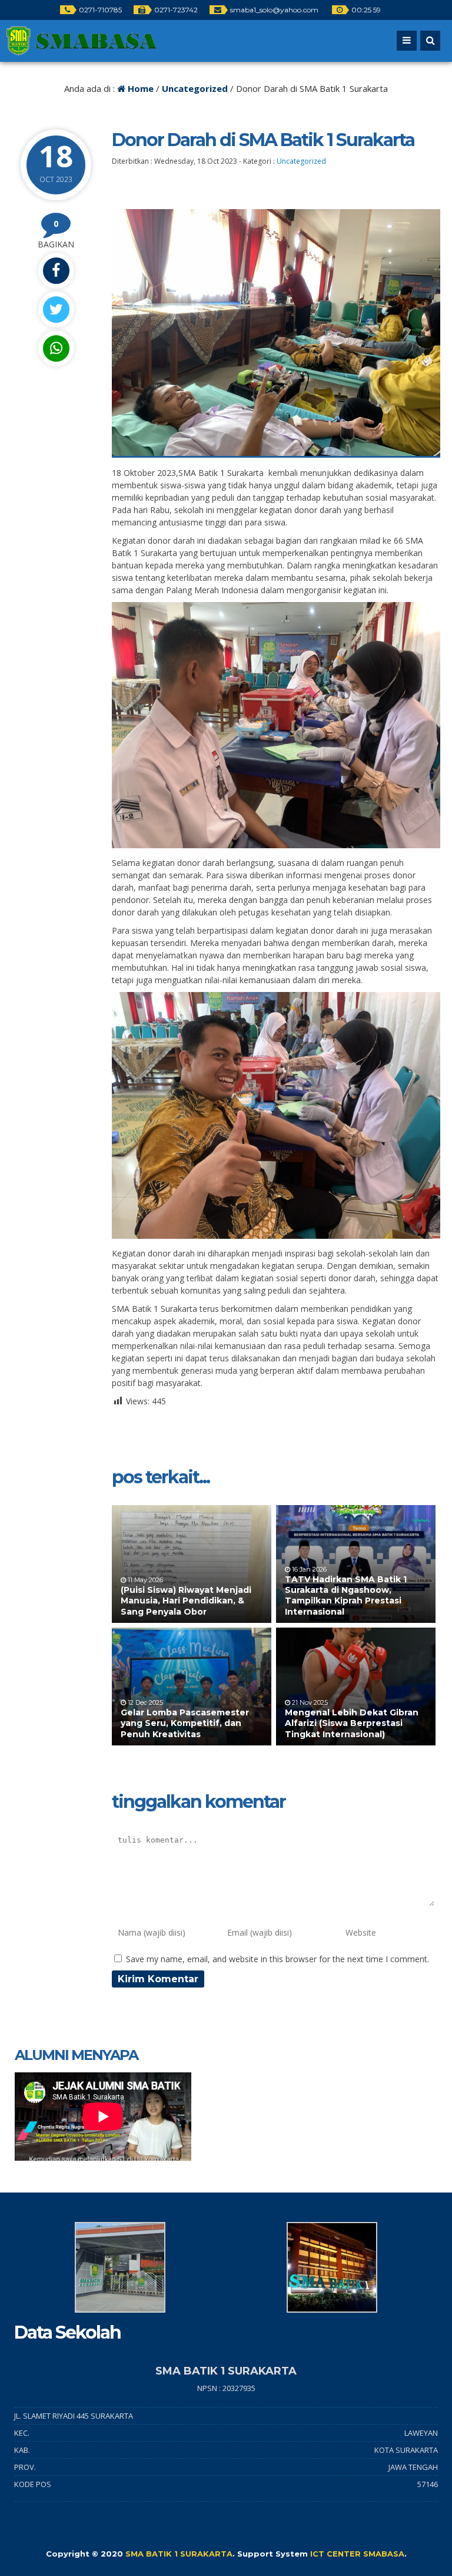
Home (139, 88)
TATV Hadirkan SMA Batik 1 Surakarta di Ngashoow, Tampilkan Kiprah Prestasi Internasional (346, 1595)
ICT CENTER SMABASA (357, 2554)
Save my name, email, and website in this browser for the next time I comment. (277, 1959)
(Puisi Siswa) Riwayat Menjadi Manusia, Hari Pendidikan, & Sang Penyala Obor (186, 1601)
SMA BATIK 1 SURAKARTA (179, 2554)
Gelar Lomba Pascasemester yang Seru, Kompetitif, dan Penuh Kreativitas (185, 1723)
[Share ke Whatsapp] (56, 348)
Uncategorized (195, 88)
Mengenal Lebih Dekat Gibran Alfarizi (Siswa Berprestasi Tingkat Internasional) (352, 1723)
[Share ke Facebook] (56, 271)
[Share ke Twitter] (56, 310)
